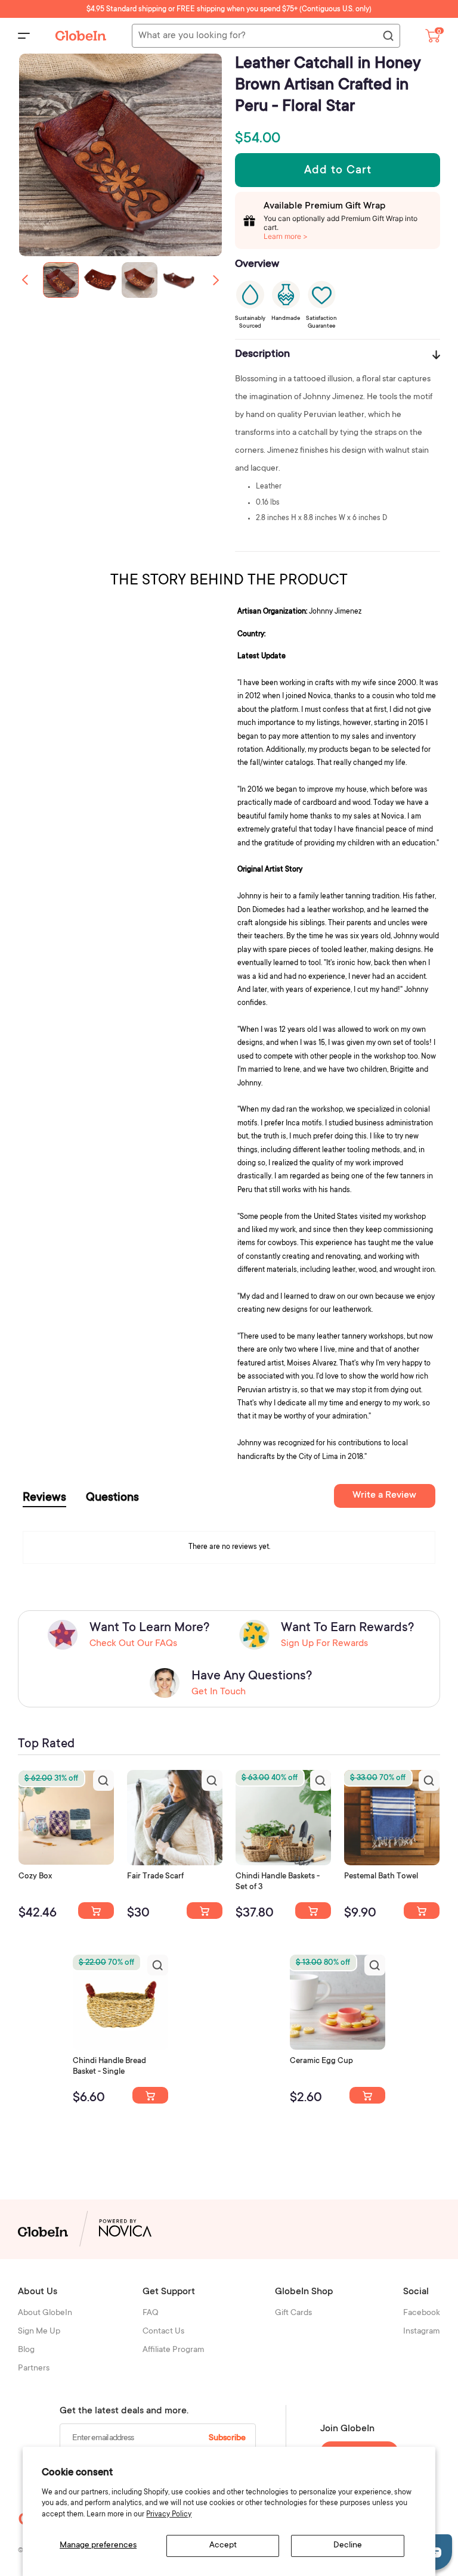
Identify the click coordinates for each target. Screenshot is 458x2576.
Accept (223, 2546)
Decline (348, 2546)
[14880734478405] (313, 1911)
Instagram (422, 2332)
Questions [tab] (112, 1498)
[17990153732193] (96, 1911)
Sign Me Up (39, 2332)
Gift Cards (293, 2313)
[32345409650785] (422, 1911)
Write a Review (384, 1495)
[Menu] (24, 36)
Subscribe (227, 2438)
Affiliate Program (174, 2350)
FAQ (151, 2313)
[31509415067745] (367, 2095)
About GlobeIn (45, 2313)
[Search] (388, 36)
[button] (216, 280)
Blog (26, 2350)
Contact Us (163, 2332)
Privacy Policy (169, 2515)
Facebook (422, 2313)
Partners (34, 2369)
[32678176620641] (205, 1911)
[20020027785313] (150, 2095)
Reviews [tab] (44, 1498)
